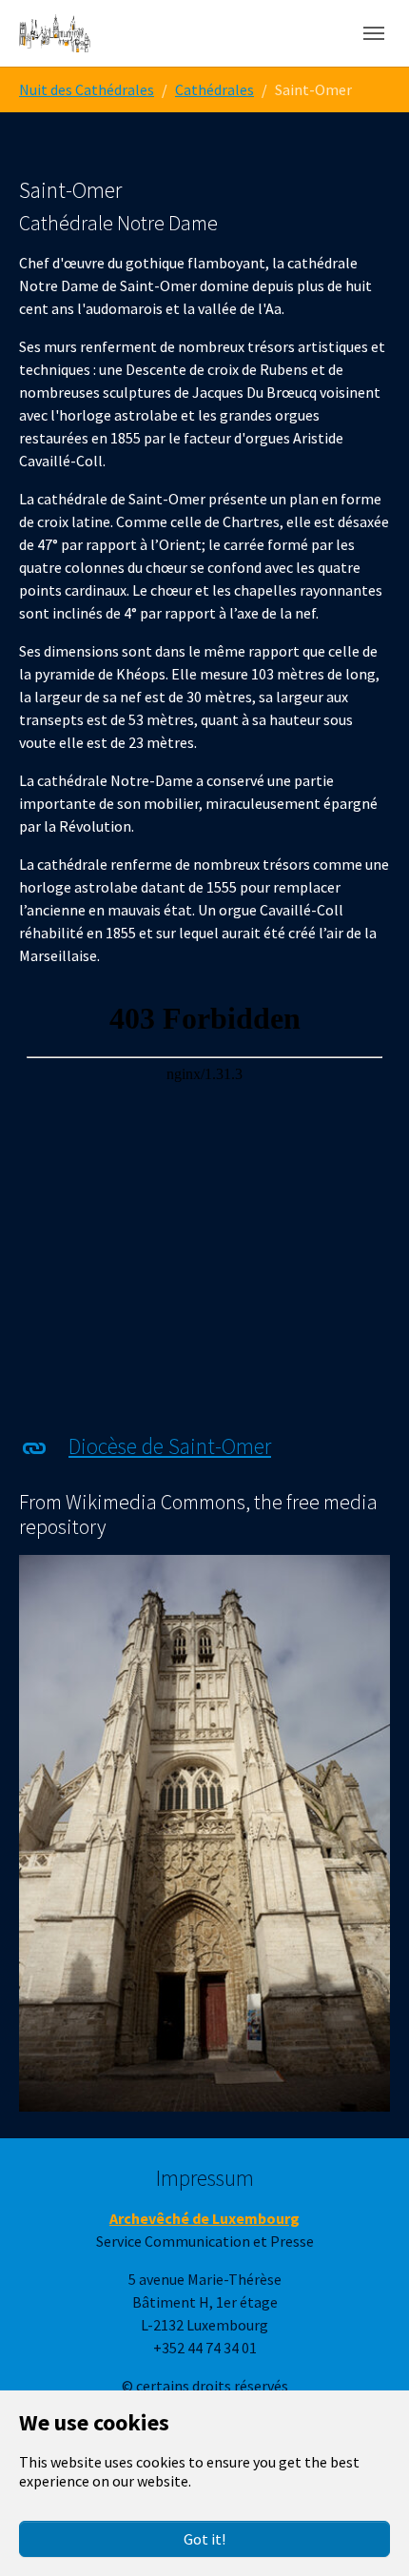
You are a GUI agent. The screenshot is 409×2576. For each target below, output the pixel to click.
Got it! (204, 2539)
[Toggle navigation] (374, 33)
